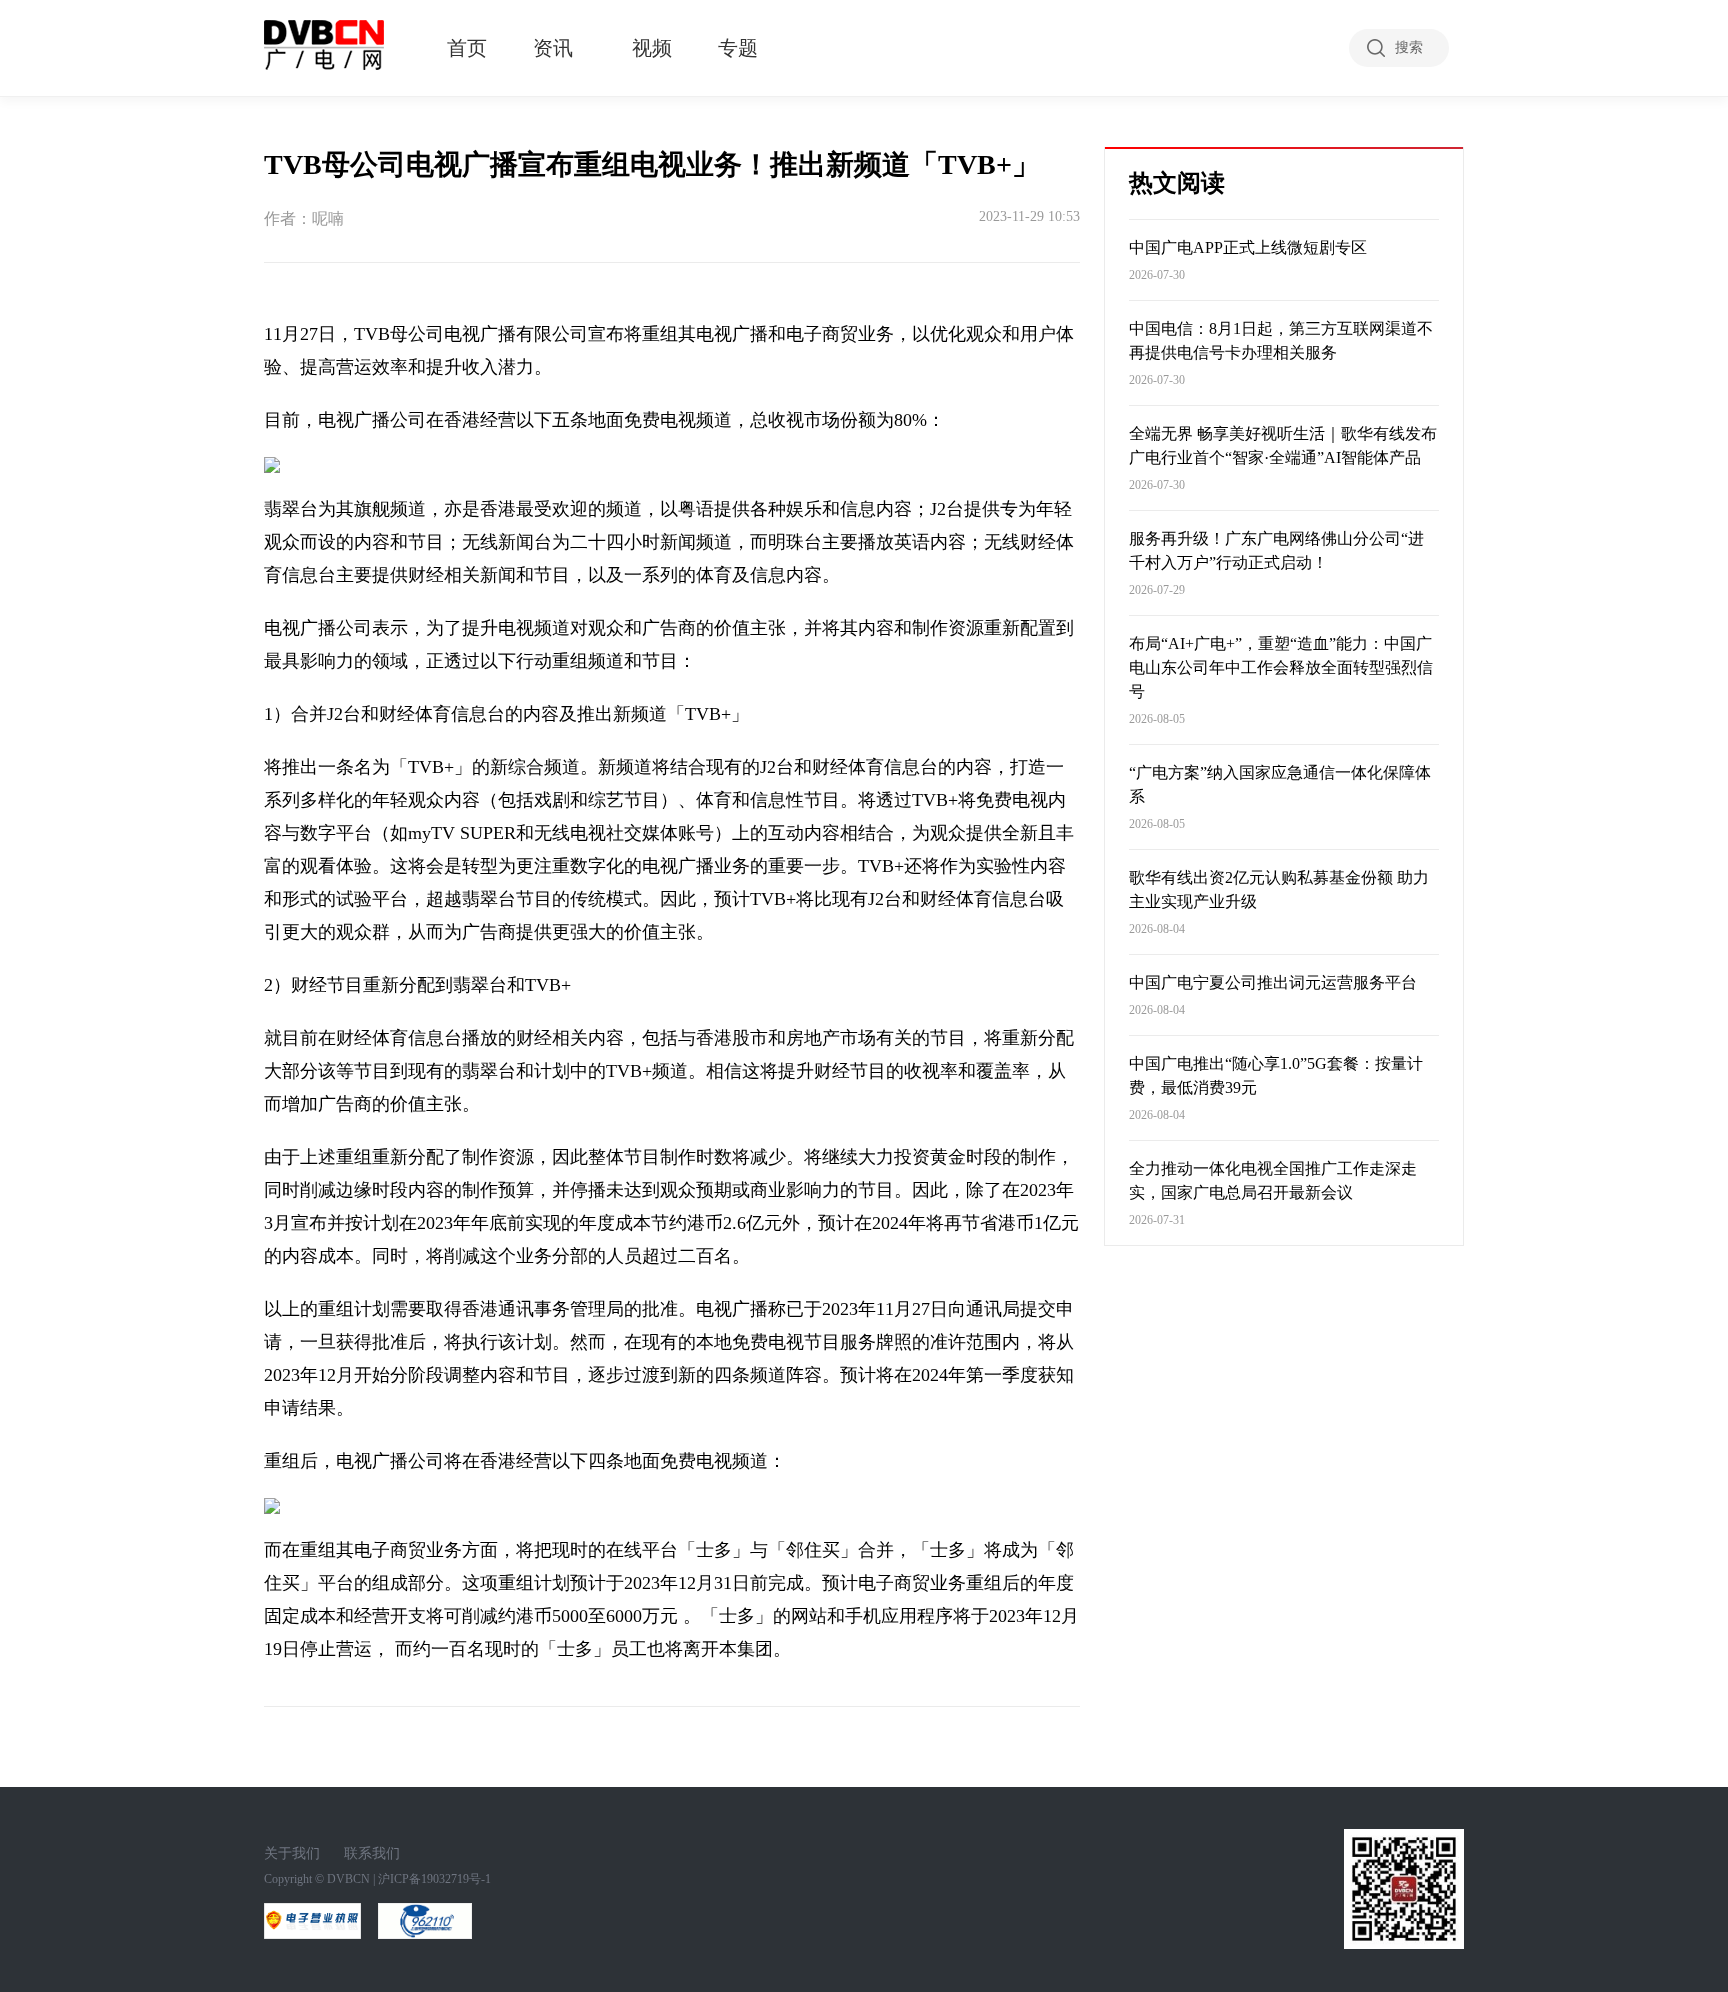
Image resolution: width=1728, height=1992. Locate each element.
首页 (467, 48)
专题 (738, 48)
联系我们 (372, 1853)
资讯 (553, 48)
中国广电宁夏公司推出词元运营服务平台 (1273, 982)
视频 (652, 48)
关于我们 (292, 1853)
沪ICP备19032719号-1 (434, 1879)
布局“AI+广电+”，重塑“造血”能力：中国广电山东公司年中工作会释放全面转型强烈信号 (1281, 667)
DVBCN (348, 1879)
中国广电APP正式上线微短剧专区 (1248, 247)
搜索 (1409, 47)
